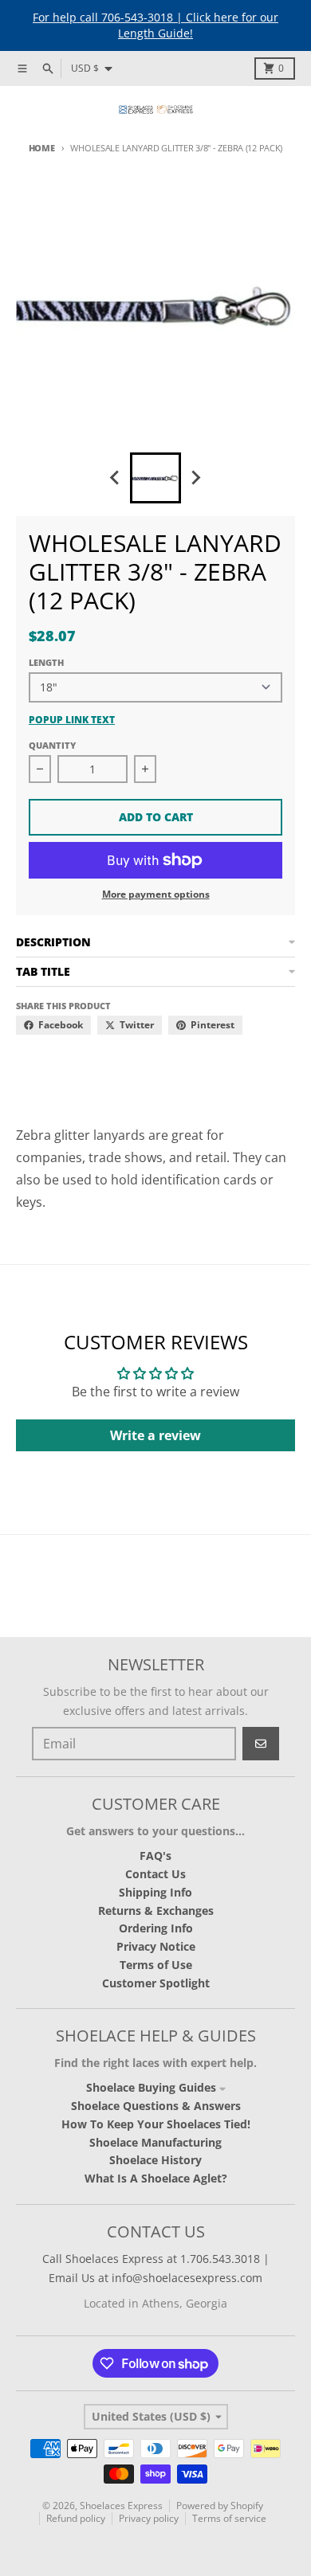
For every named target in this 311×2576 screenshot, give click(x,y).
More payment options (156, 895)
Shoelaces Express (121, 2506)
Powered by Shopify (220, 2506)
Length (46, 662)
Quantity (52, 745)
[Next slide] (195, 478)
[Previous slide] (116, 478)
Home (42, 148)
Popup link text (72, 720)
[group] (155, 478)
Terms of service (229, 2518)
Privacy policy (149, 2518)
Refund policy (76, 2518)
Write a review (155, 1435)
